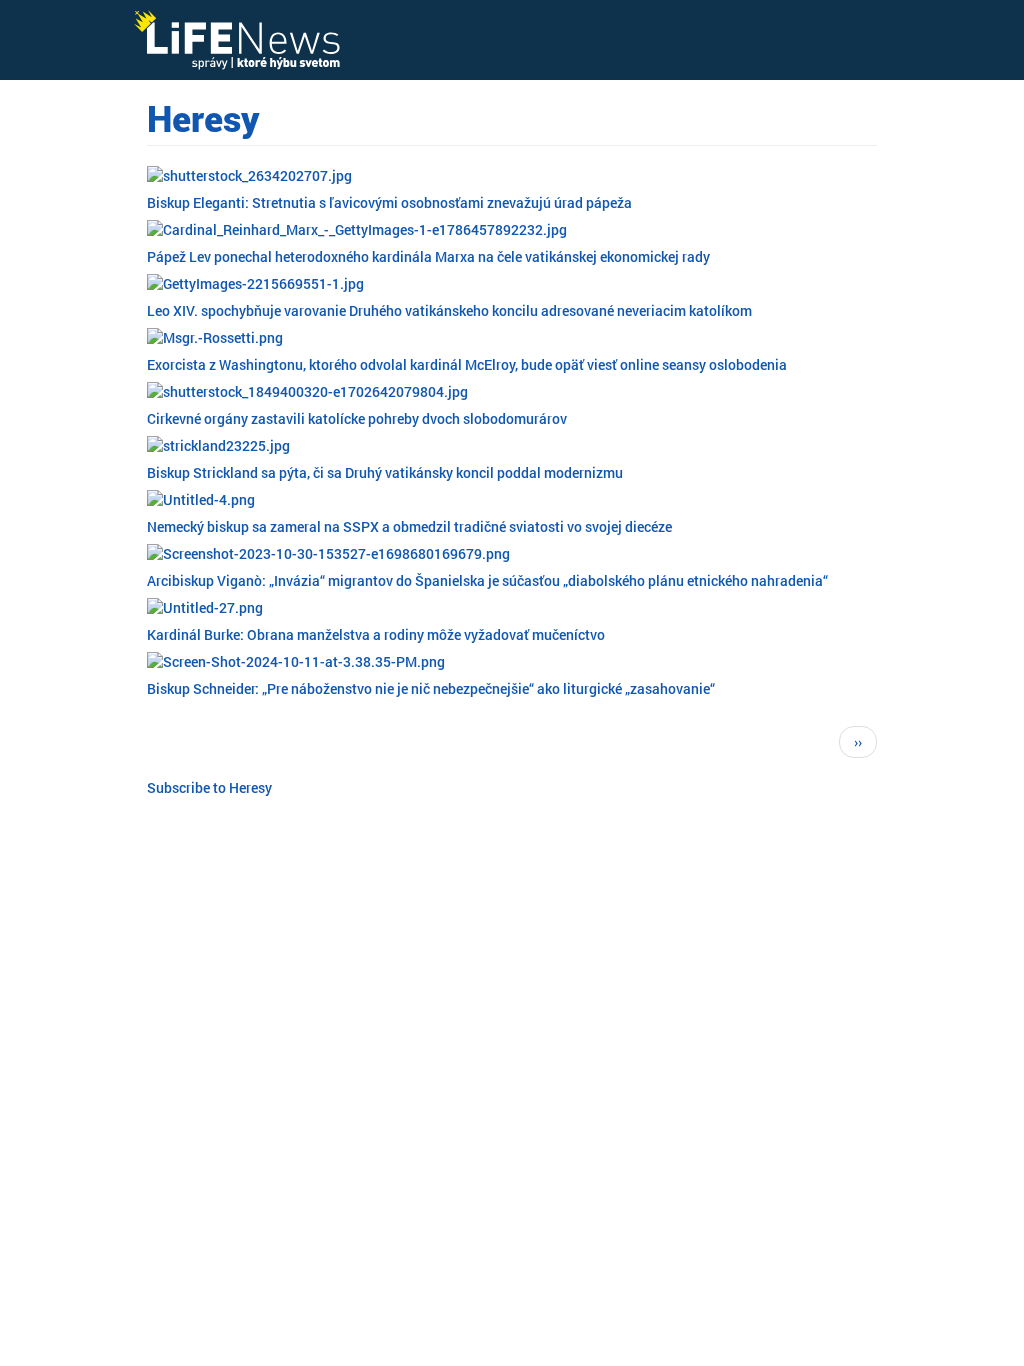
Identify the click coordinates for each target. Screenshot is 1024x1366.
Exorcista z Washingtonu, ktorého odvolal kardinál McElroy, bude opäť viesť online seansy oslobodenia (467, 364)
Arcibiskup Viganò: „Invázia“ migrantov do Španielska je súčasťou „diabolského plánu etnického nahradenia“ (487, 580)
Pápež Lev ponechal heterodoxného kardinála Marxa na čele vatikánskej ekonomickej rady (428, 256)
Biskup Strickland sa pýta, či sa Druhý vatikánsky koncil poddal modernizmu (385, 472)
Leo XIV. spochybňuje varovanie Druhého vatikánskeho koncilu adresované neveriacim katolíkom (449, 310)
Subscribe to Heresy (209, 787)
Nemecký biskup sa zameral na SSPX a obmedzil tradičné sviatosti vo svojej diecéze (409, 526)
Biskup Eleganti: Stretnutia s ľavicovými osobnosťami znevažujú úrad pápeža (389, 202)
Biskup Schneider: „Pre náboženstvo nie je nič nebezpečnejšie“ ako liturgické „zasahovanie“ (431, 688)
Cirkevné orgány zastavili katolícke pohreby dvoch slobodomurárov (357, 418)
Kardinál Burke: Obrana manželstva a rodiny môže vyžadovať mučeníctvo (376, 634)
